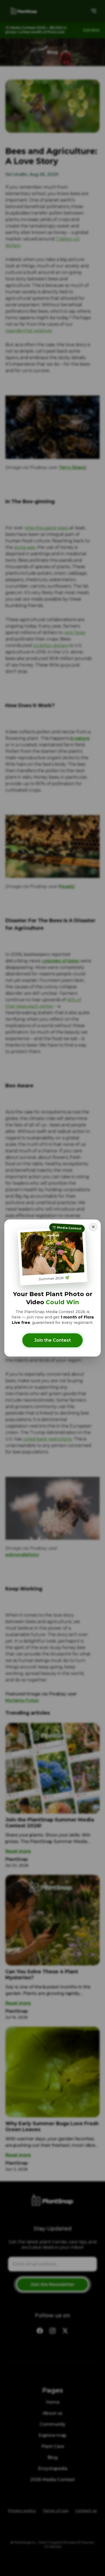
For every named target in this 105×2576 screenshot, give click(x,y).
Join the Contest (52, 1340)
